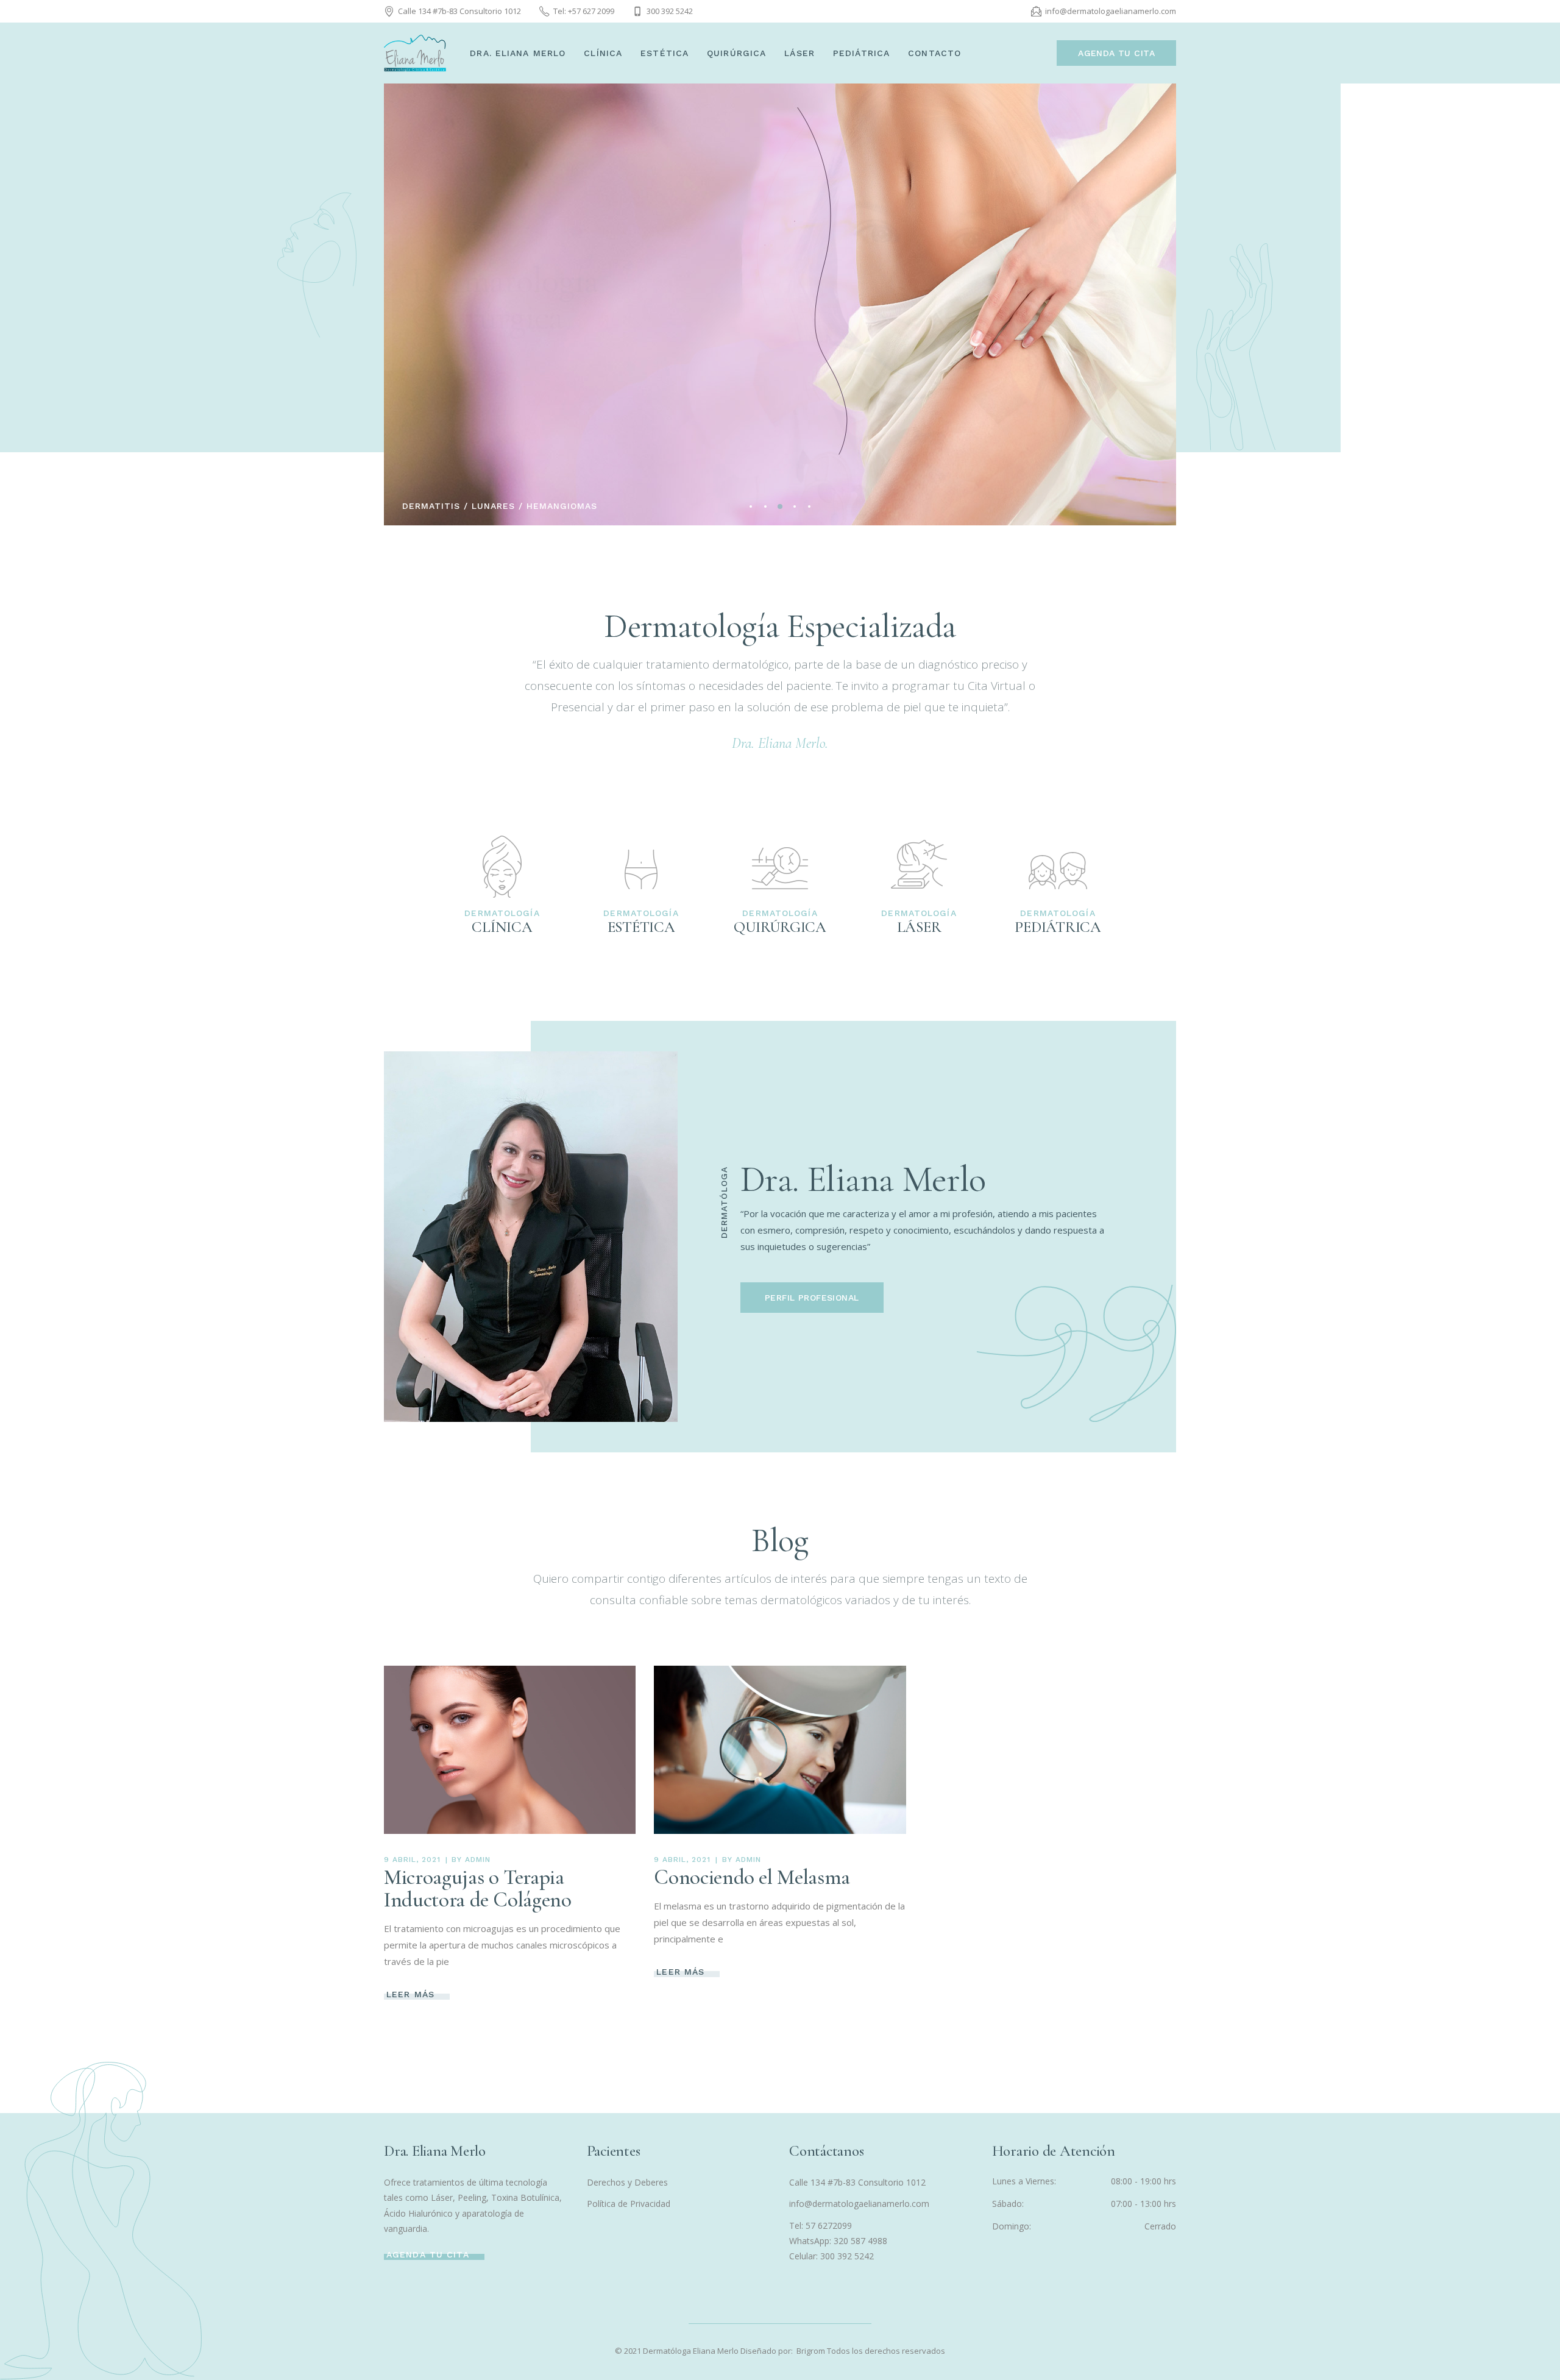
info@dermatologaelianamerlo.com (859, 2204)
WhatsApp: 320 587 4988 (838, 2241)
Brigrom (812, 2351)
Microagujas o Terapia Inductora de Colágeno (478, 1888)
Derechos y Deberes (627, 2182)
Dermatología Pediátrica (505, 299)
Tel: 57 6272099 (821, 2225)
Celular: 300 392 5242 (831, 2256)
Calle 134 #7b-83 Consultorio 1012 (857, 2182)
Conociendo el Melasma (752, 1877)
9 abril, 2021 (412, 1860)
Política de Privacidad (629, 2204)
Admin (478, 1860)
